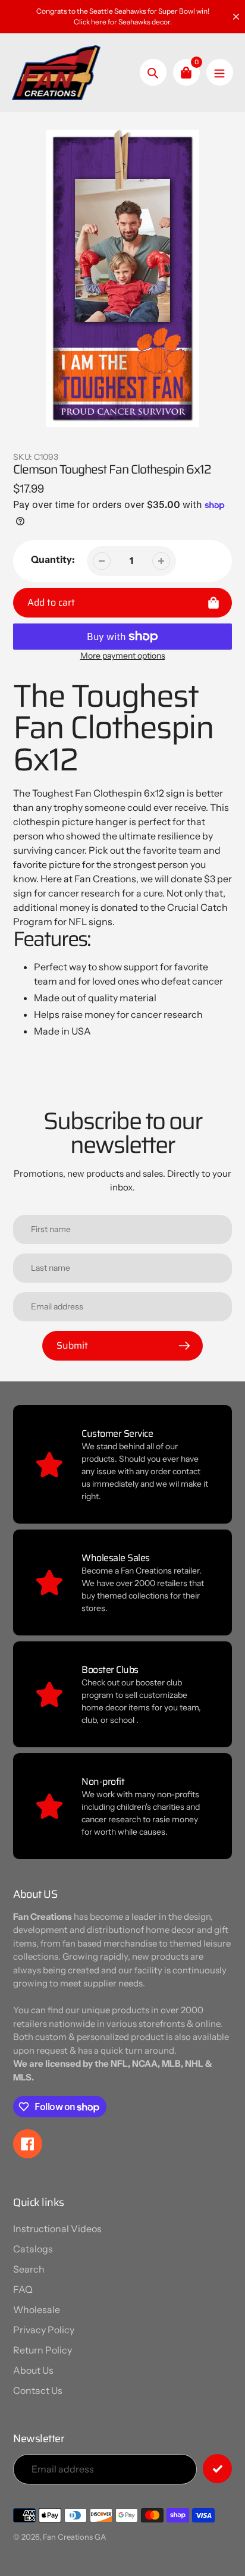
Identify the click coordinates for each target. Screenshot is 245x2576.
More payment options (123, 656)
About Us (33, 2370)
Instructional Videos (57, 2229)
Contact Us (38, 2390)
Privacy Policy (44, 2330)
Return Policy (43, 2350)
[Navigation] (220, 72)
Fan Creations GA (74, 2537)
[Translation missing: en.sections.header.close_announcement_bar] (236, 17)
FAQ (23, 2289)
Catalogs (33, 2249)
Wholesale (37, 2309)
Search (29, 2269)
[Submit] (217, 2469)
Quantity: (53, 559)
